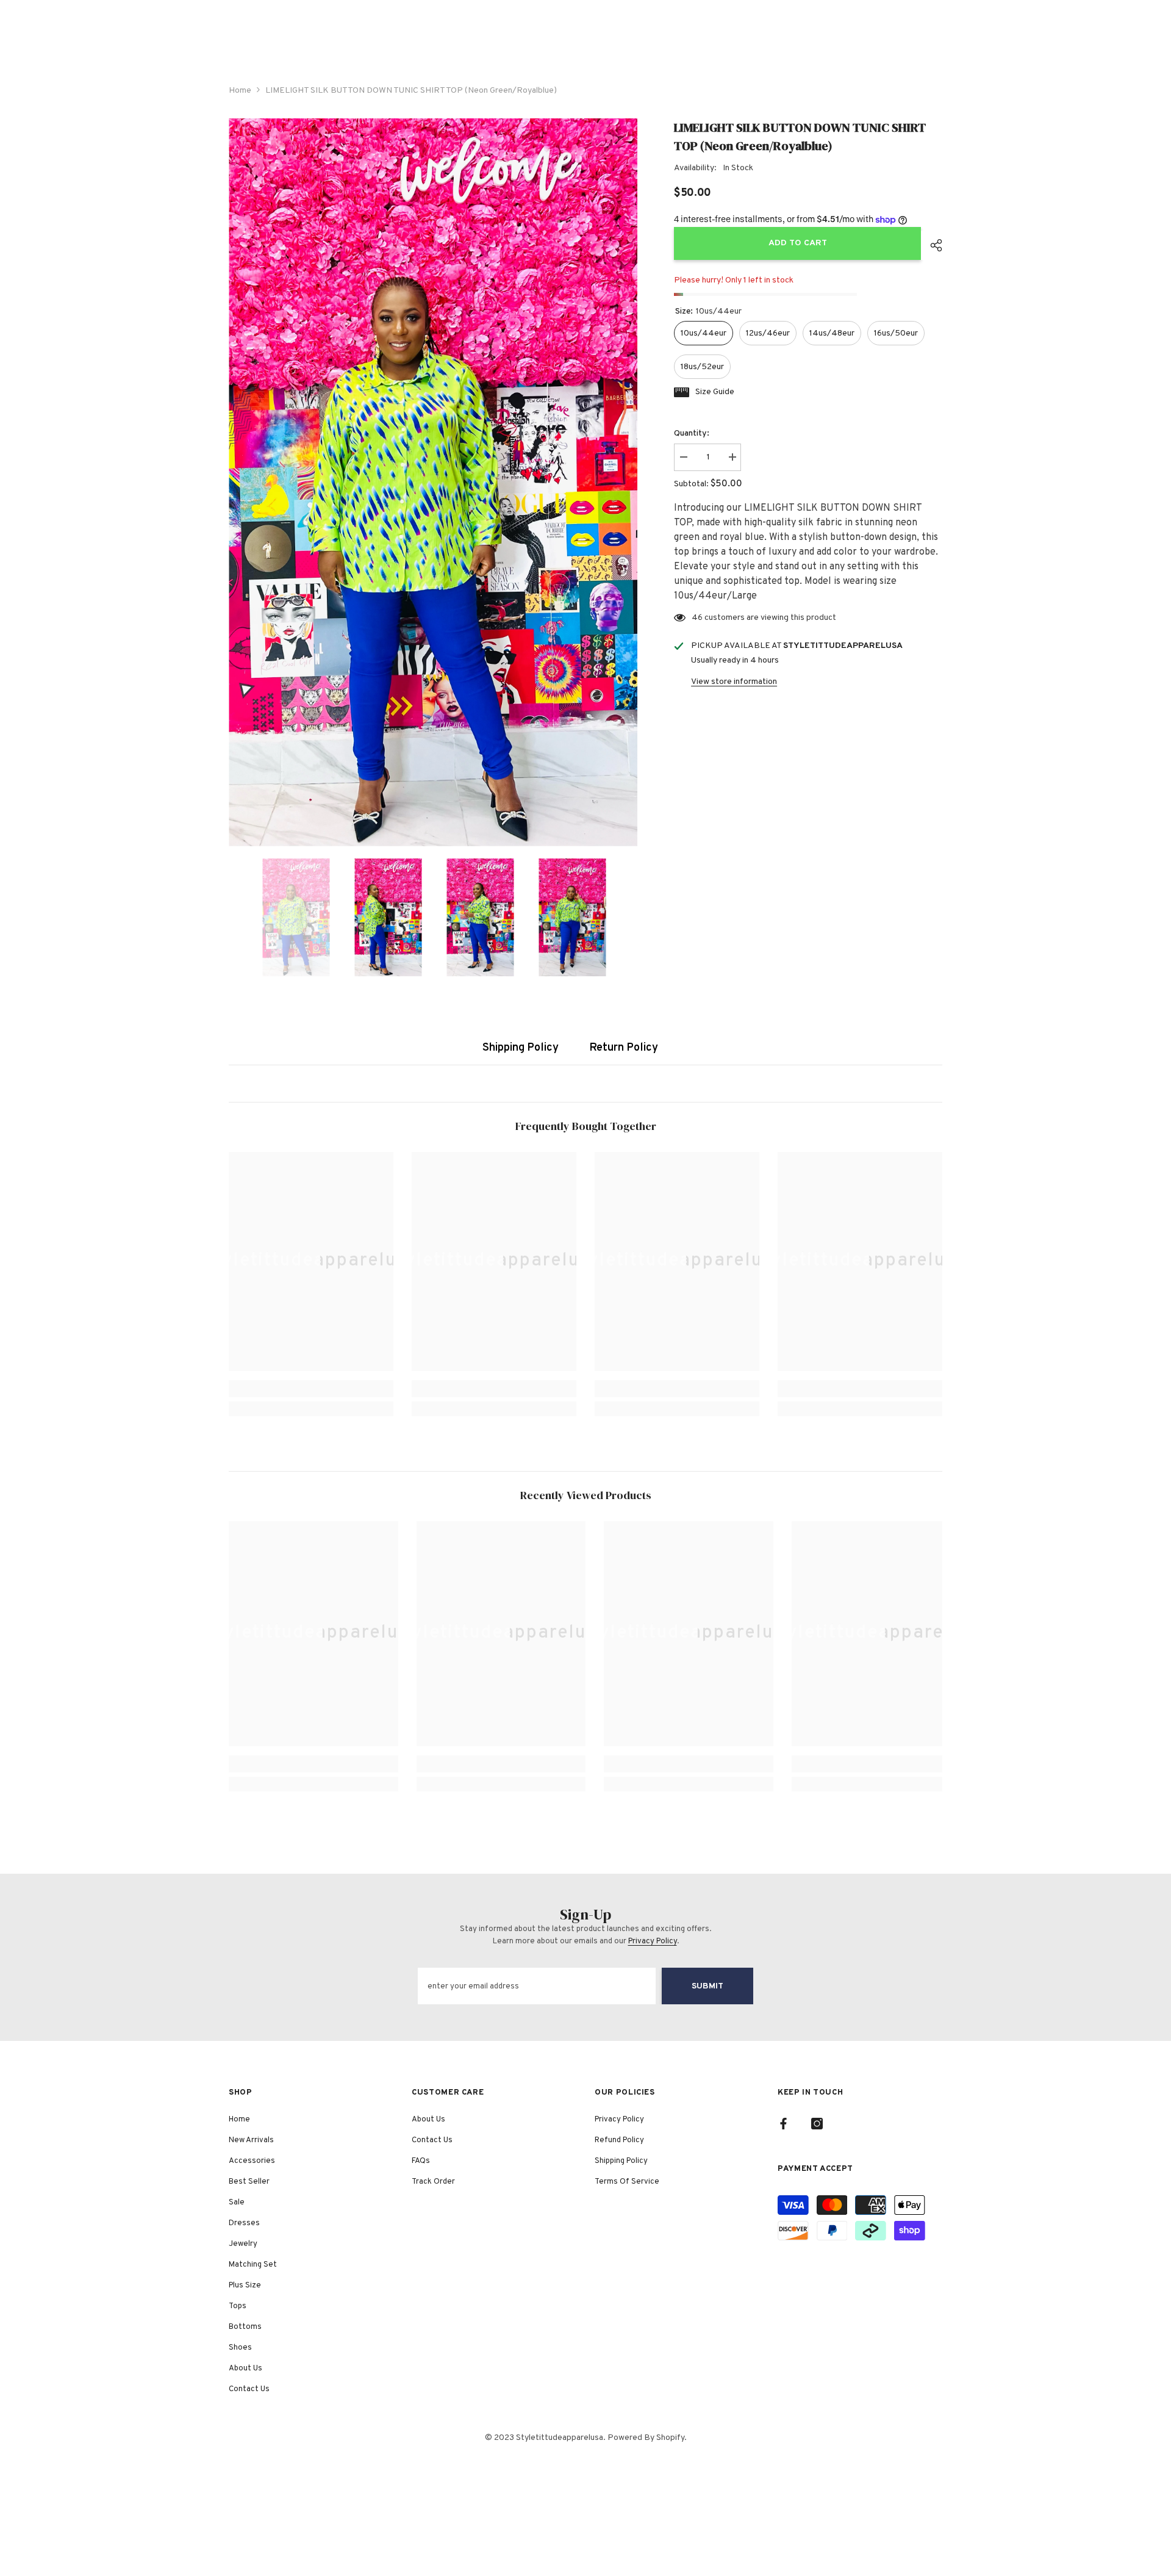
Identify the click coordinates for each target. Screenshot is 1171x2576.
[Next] (634, 918)
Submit (707, 1986)
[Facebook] (783, 2124)
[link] (311, 1389)
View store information (734, 682)
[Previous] (232, 918)
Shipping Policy (521, 1048)
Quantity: (692, 434)
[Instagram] (817, 2124)
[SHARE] (932, 245)
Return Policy (624, 1048)
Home (240, 91)
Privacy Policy (653, 1941)
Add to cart (798, 243)
